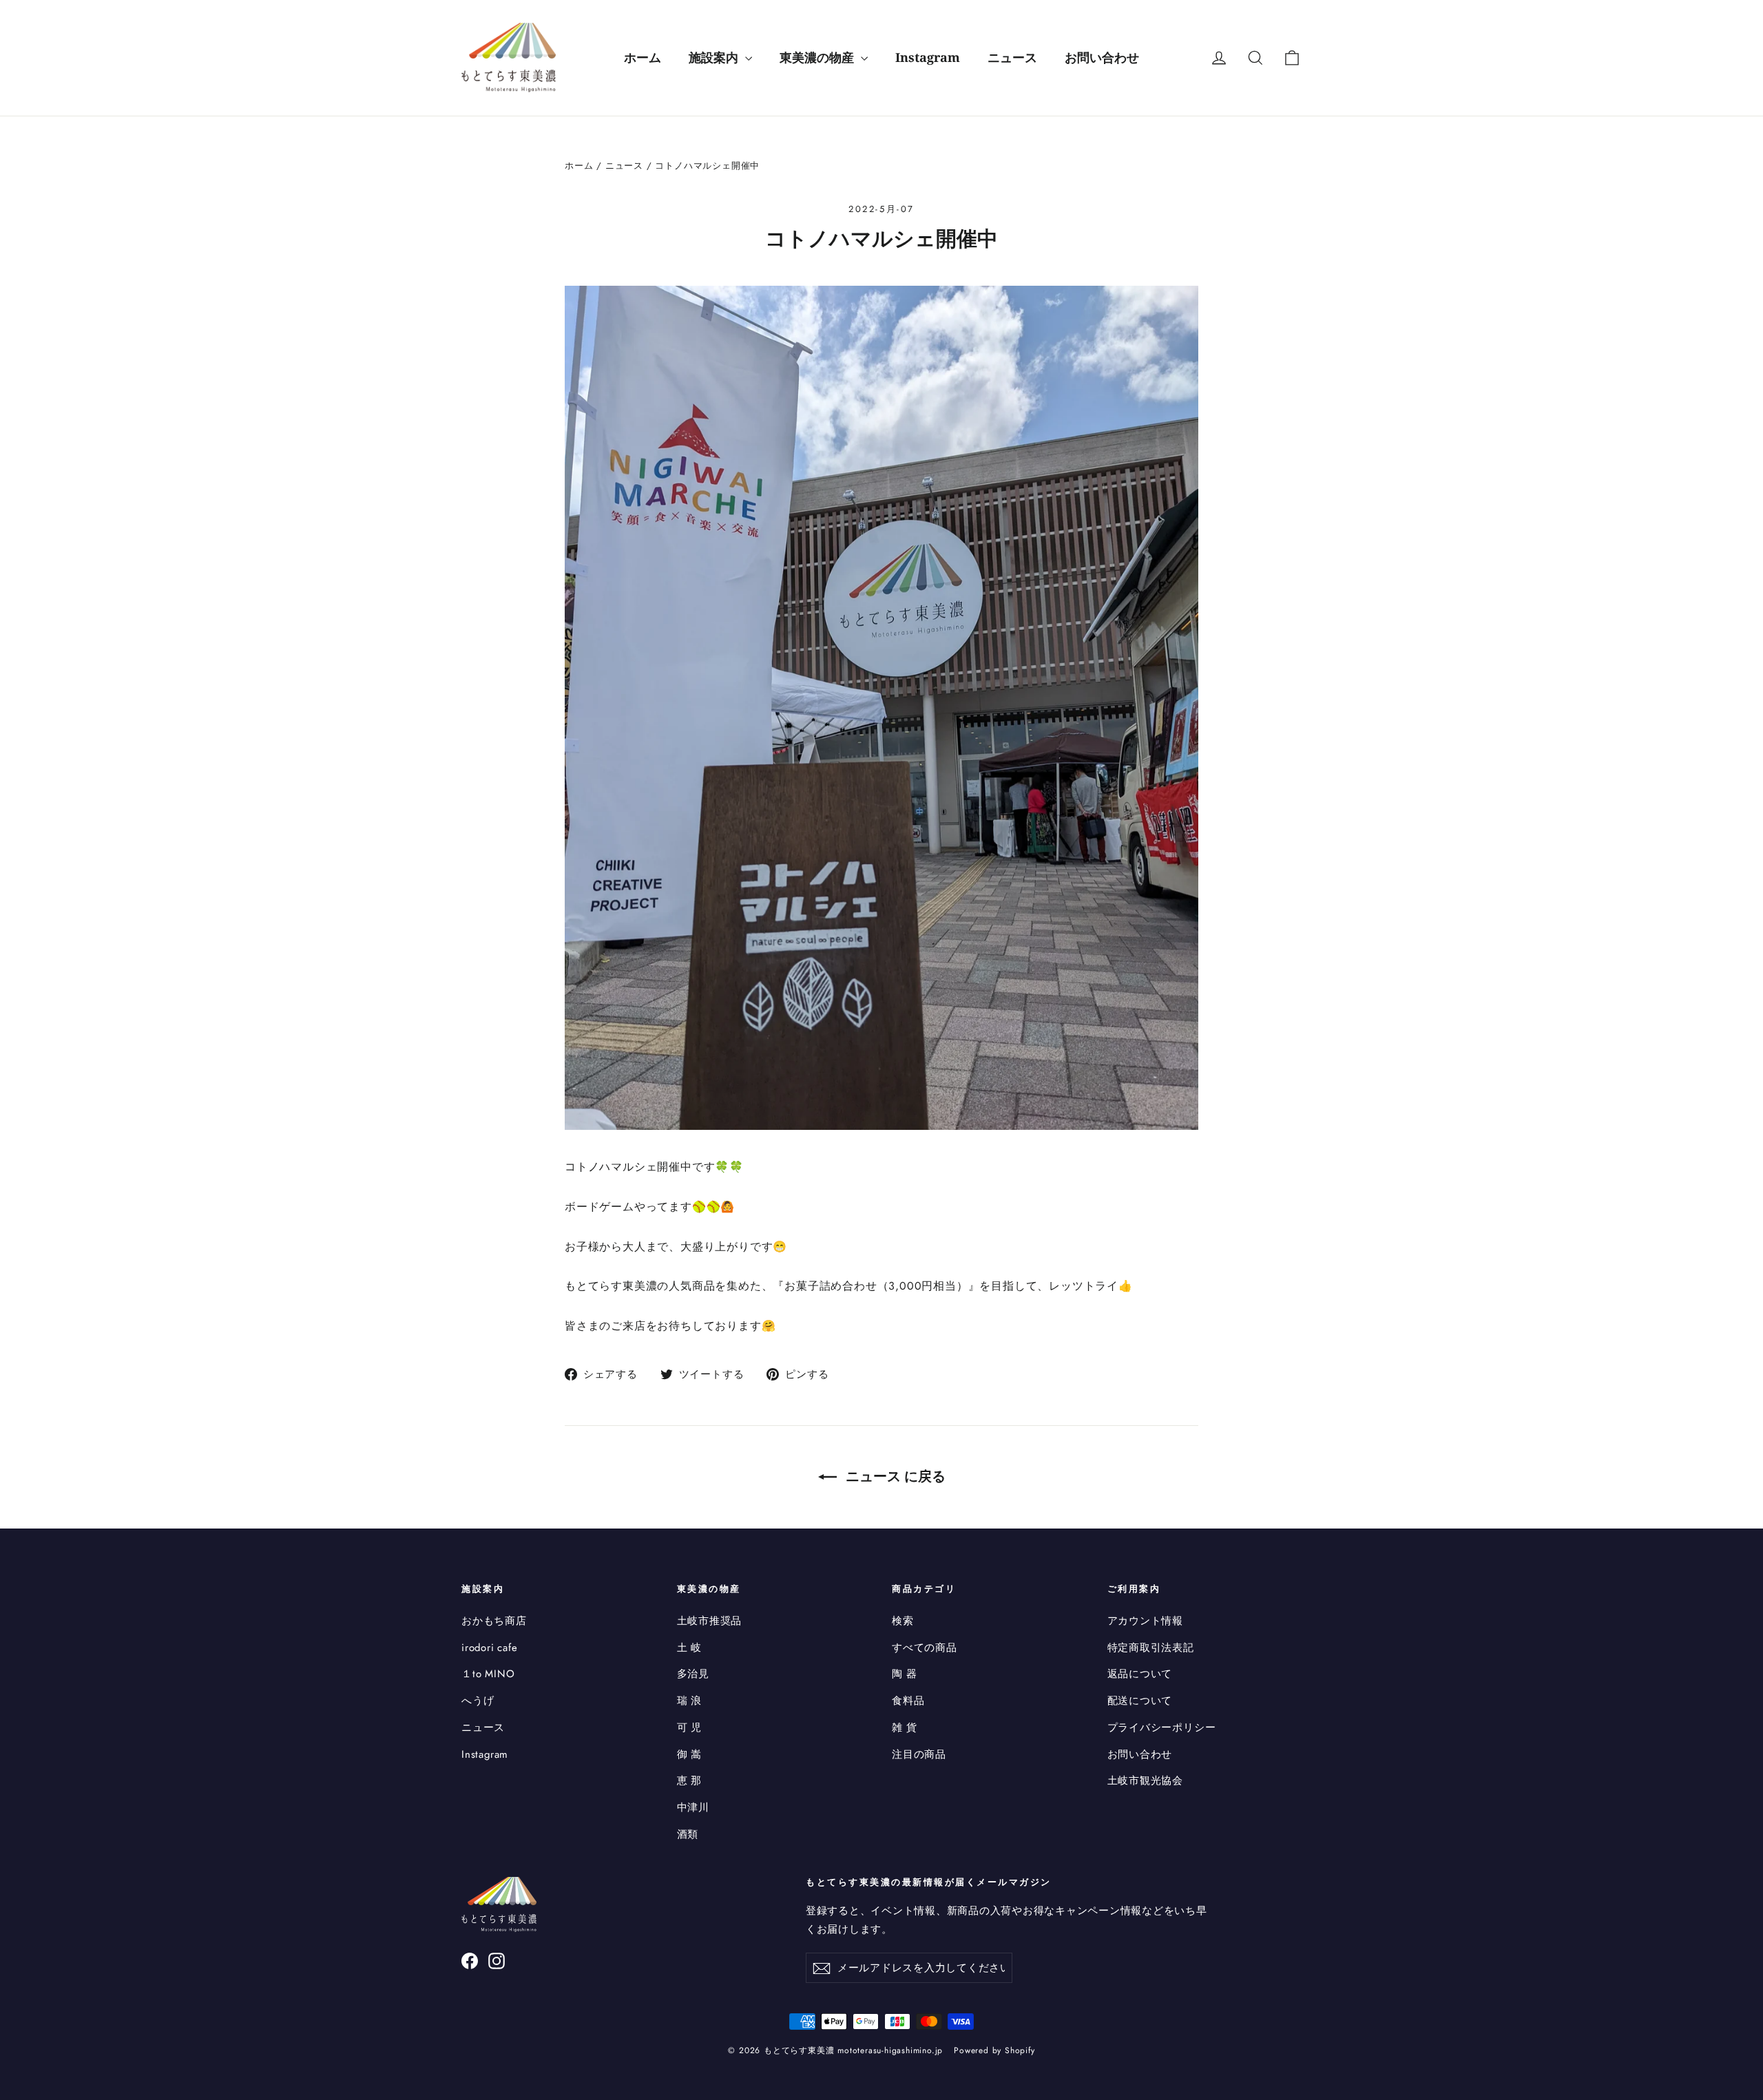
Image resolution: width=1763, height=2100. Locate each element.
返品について (1140, 1674)
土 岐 (689, 1648)
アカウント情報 (1146, 1621)
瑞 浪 (689, 1701)
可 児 (689, 1728)
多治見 (693, 1674)
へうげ (478, 1701)
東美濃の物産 (818, 57)
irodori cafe (490, 1648)
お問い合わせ (1102, 57)
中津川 (693, 1807)
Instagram (928, 57)
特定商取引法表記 (1151, 1648)
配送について (1140, 1701)
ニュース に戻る (894, 1476)
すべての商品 (925, 1648)
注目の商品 (919, 1754)
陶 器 (904, 1674)
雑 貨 (904, 1728)
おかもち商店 (494, 1621)
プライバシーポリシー (1162, 1728)
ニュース (1012, 57)
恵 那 (689, 1781)
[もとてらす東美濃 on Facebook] (470, 1960)
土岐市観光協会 (1146, 1781)
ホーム (643, 57)
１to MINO (488, 1674)
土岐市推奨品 (710, 1621)
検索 (903, 1621)
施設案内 (715, 57)
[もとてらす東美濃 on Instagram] (497, 1960)
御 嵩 (689, 1754)
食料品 (908, 1701)
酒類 (688, 1834)
